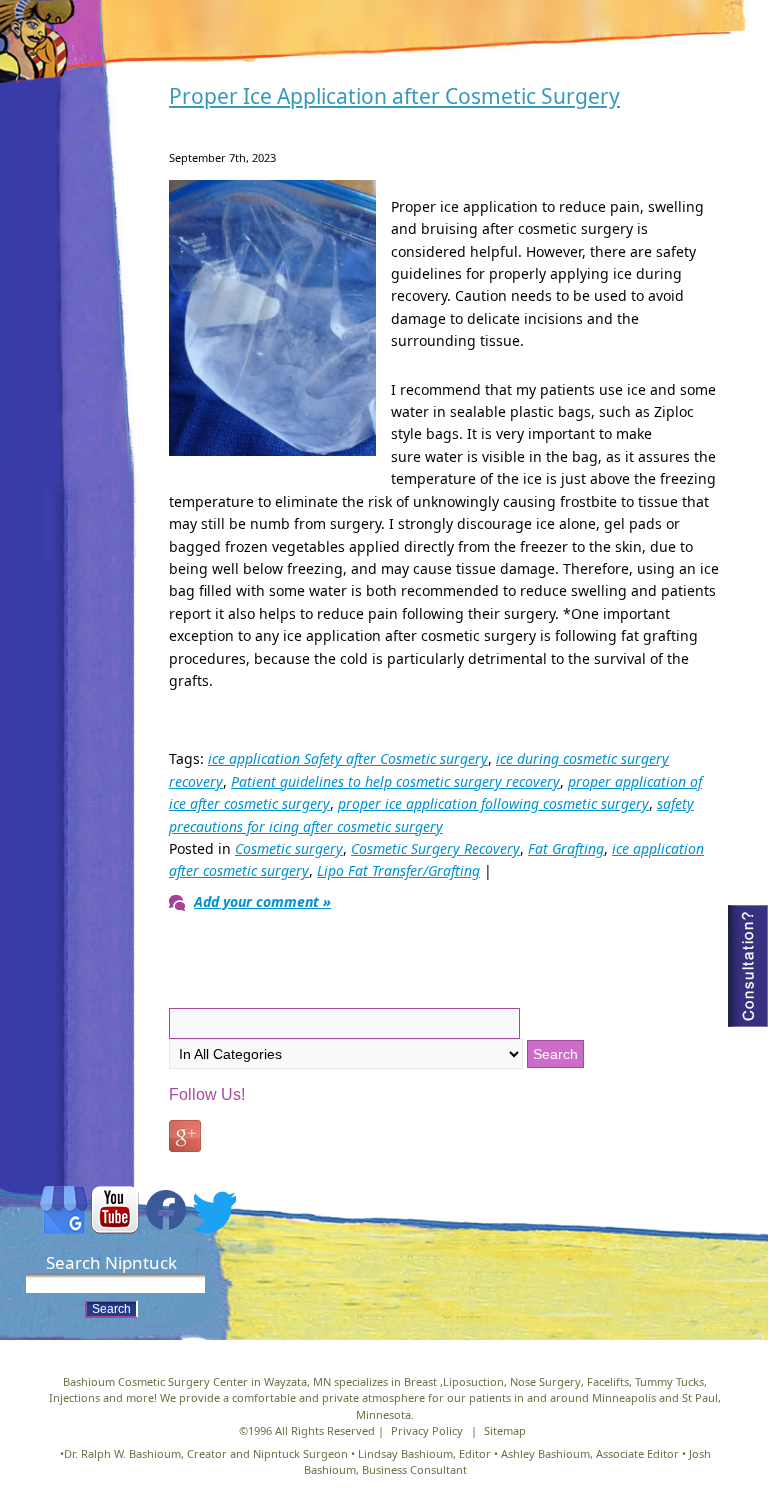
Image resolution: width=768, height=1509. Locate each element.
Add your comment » (262, 901)
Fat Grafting (566, 848)
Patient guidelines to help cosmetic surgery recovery (395, 781)
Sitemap (505, 1430)
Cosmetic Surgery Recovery (435, 848)
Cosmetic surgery (289, 848)
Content (748, 966)
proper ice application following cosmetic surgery (493, 803)
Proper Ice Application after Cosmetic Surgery (394, 96)
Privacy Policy (427, 1430)
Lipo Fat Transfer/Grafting (398, 870)
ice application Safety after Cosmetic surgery (348, 758)
